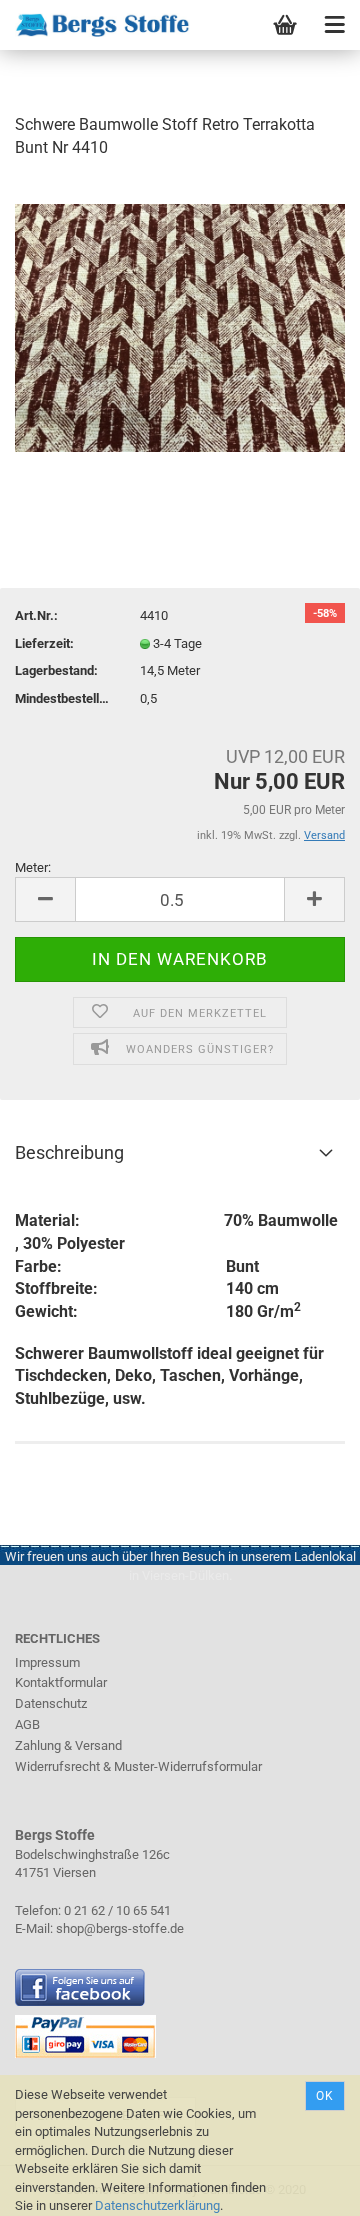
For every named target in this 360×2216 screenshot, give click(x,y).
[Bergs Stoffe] (95, 25)
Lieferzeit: (44, 643)
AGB (27, 1724)
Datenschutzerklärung (157, 2205)
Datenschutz (51, 1703)
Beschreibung (69, 1152)
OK (325, 2096)
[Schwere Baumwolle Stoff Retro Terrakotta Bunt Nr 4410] (180, 326)
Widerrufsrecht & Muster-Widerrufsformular (138, 1766)
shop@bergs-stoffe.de (120, 1928)
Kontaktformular (61, 1682)
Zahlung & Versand (68, 1745)
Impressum (47, 1662)
